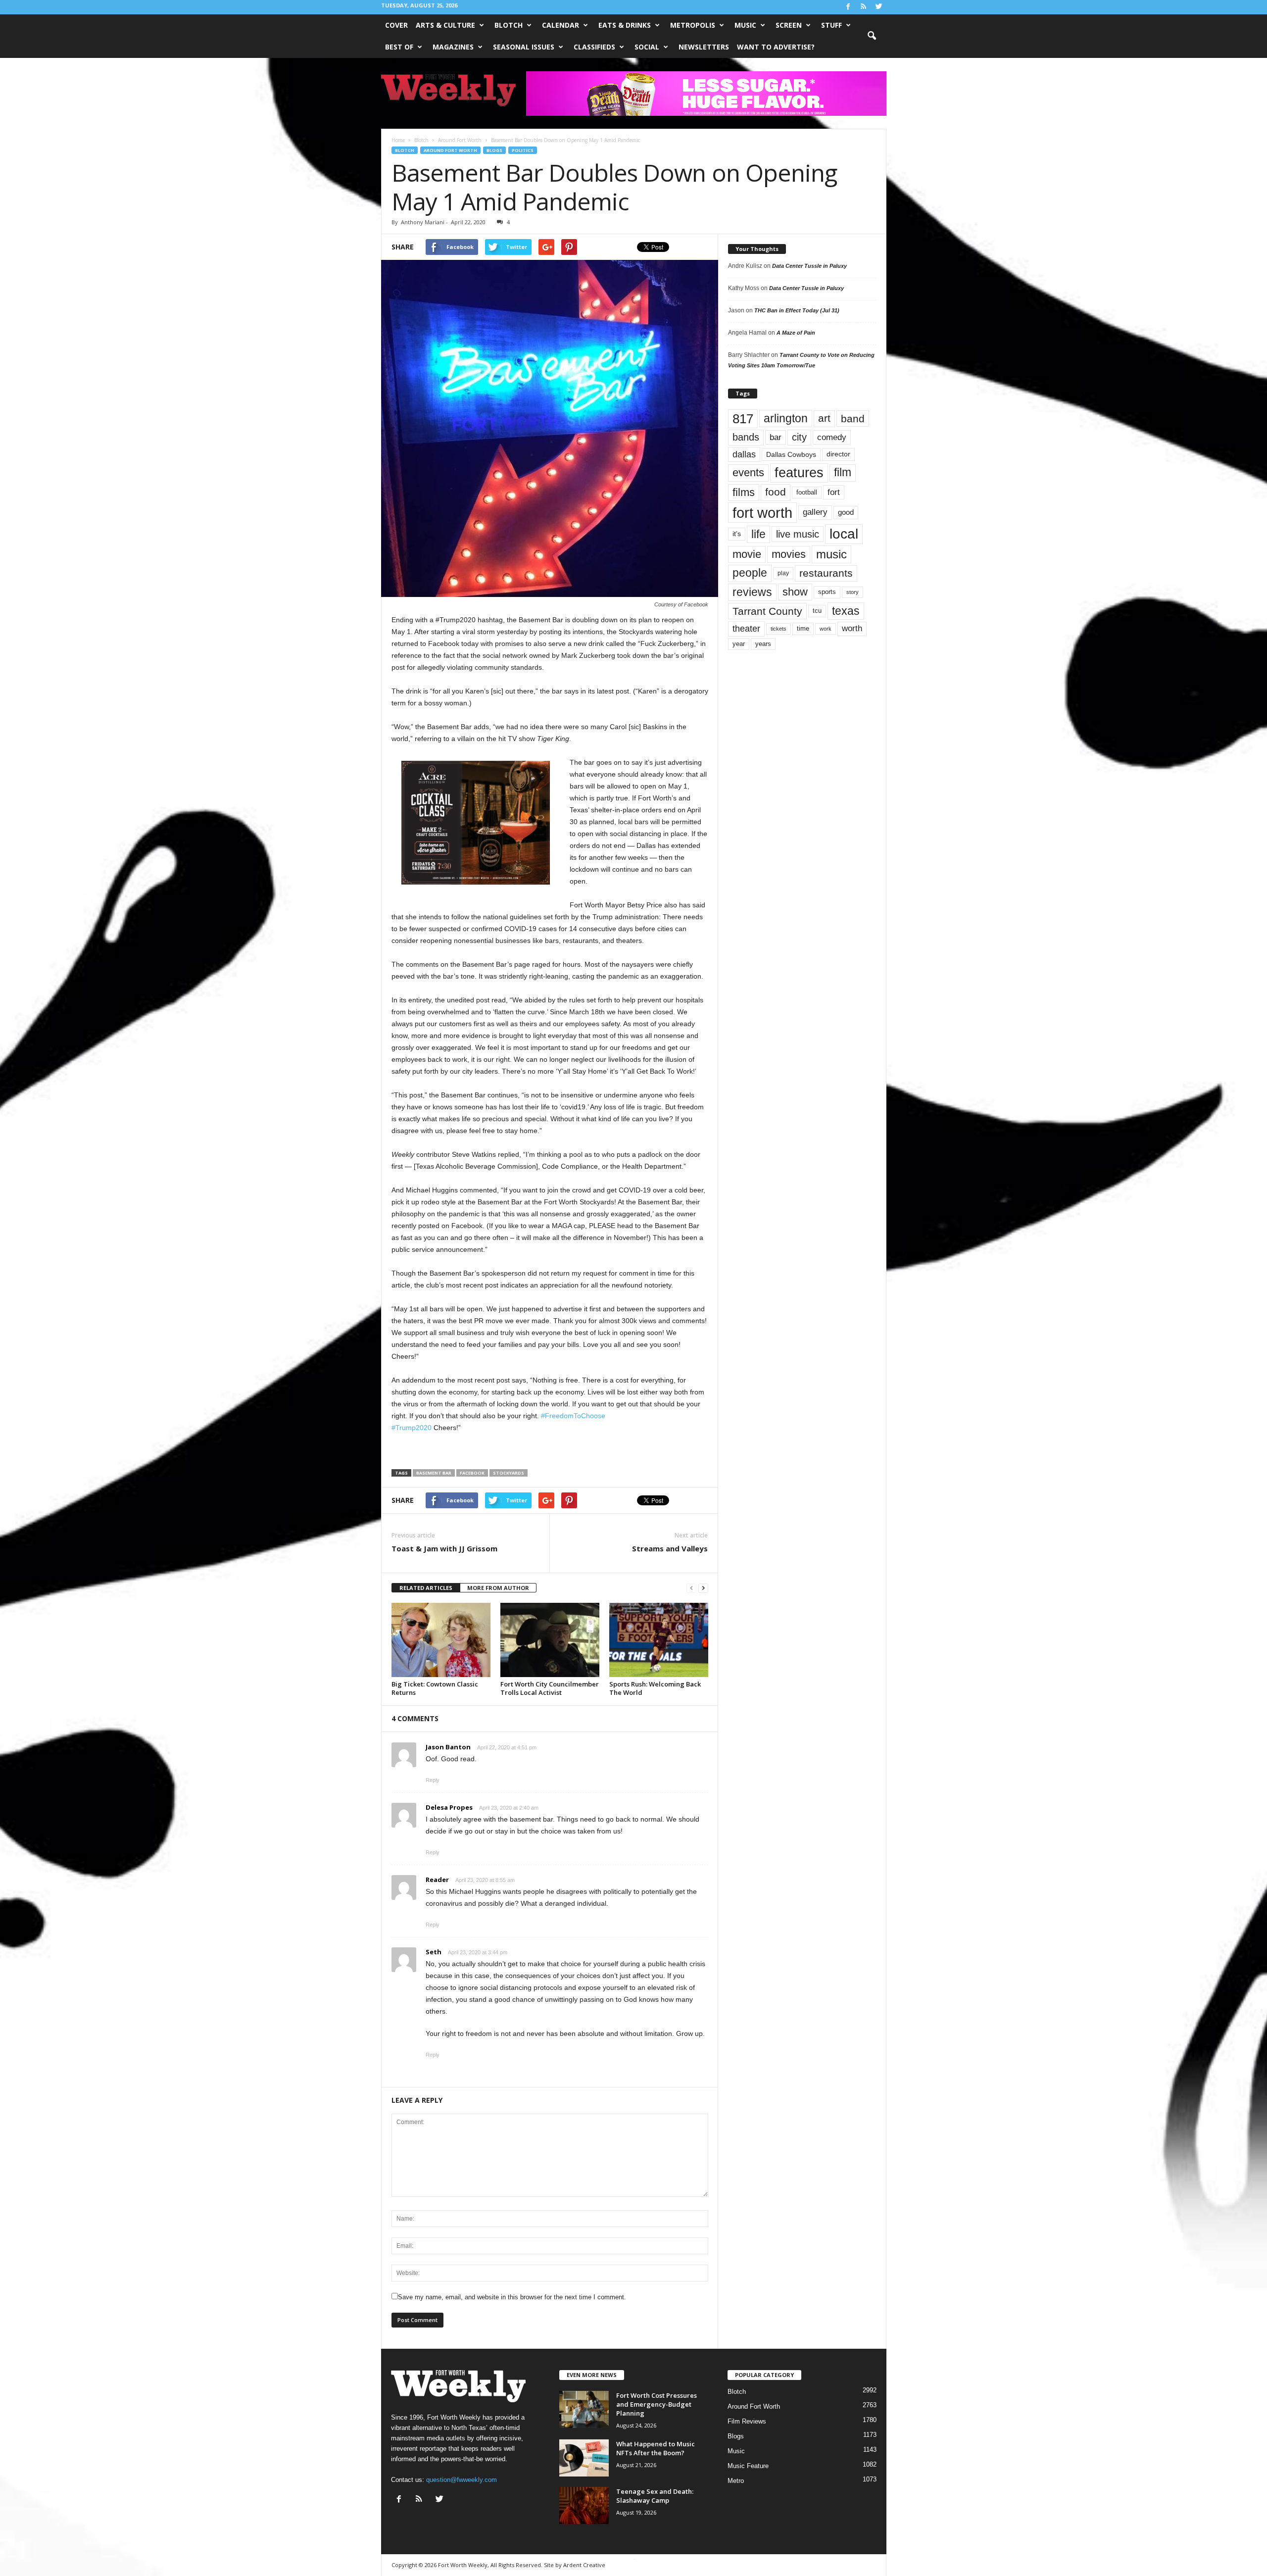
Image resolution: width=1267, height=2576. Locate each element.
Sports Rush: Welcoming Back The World (655, 1688)
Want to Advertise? (776, 47)
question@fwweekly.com (462, 2480)
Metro (736, 2481)
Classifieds (594, 47)
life (758, 534)
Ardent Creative (584, 2565)
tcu (817, 611)
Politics (523, 150)
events (748, 472)
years (763, 644)
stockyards (509, 1473)
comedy (832, 437)
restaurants (826, 573)
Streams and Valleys (670, 1548)
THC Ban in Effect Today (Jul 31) (797, 310)
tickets (779, 629)
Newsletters (704, 47)
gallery (815, 512)
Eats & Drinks (625, 25)
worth (852, 628)
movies (789, 554)
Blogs (494, 150)
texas (846, 611)
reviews (752, 592)
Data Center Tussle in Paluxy (809, 266)
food (776, 492)
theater (746, 628)
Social (647, 47)
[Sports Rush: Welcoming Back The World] (659, 1640)
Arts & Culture (445, 25)
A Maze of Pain (796, 333)
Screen (789, 25)
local (844, 534)
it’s (737, 534)
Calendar (560, 25)
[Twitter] (879, 7)
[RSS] (864, 7)
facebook (472, 1473)
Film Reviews (747, 2421)
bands (746, 437)
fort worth (762, 513)
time (803, 628)
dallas (744, 454)
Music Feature (748, 2466)
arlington (786, 418)
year (739, 644)
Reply (433, 1780)
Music (745, 25)
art (824, 418)
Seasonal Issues (524, 47)
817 (743, 419)
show (795, 592)
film (843, 472)
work (826, 629)
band (853, 419)
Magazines (453, 47)
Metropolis (693, 25)
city (799, 437)
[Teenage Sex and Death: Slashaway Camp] (584, 2505)
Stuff (831, 25)
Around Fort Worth (450, 150)
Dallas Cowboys (791, 454)
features (799, 473)
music (831, 554)
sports (827, 592)
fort (834, 492)
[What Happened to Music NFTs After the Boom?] (584, 2458)
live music (798, 534)
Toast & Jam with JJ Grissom (444, 1548)
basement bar (434, 1473)
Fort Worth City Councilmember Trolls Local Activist (550, 1688)
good (846, 512)
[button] (872, 36)
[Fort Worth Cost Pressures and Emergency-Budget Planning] (584, 2409)
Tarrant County (767, 611)
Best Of (399, 47)
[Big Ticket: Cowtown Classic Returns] (441, 1640)
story (853, 592)
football (807, 492)
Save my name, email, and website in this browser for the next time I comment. (512, 2297)
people (750, 573)
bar (776, 437)
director (838, 454)
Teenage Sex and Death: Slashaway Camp (655, 2496)
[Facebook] (848, 7)
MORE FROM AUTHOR (498, 1588)
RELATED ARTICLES (426, 1588)
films (744, 492)
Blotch (509, 25)
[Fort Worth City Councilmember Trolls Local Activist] (550, 1640)
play (783, 573)
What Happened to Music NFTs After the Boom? (656, 2448)
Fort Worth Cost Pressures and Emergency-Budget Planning (657, 2404)
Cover (396, 25)
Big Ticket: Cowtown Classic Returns (435, 1688)
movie (747, 554)
